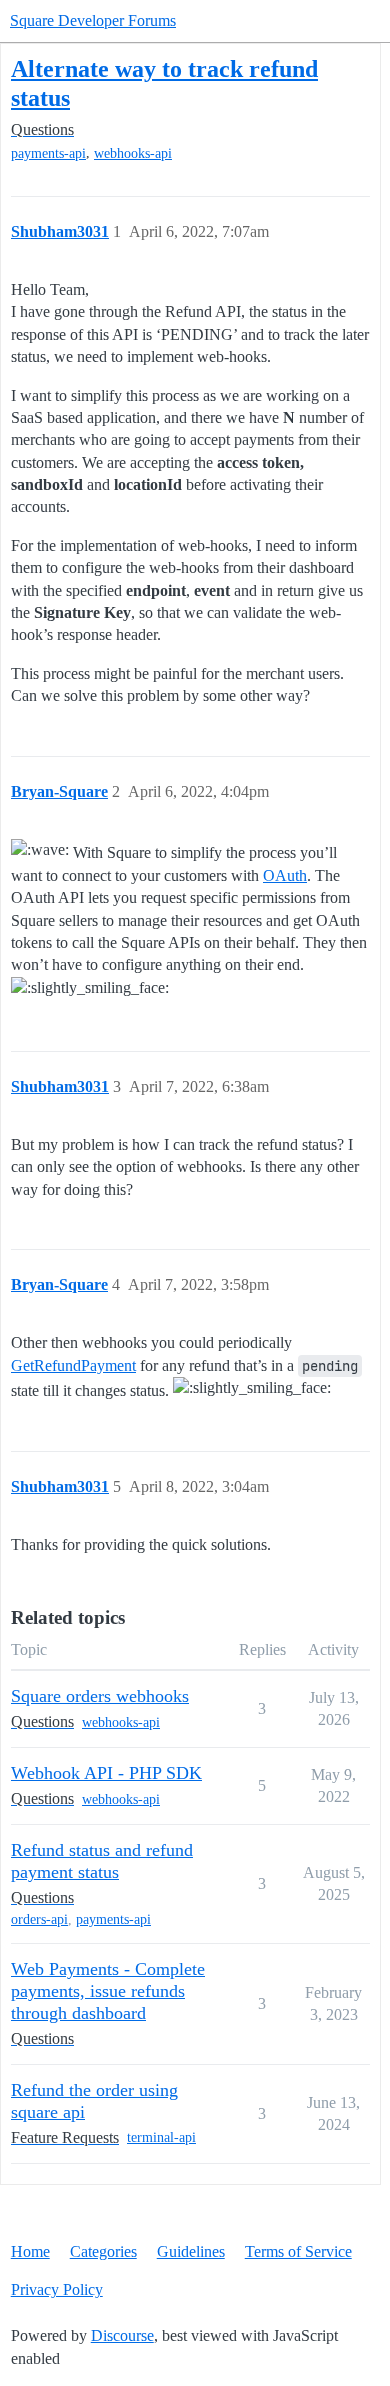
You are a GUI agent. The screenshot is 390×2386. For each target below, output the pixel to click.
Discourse (122, 2335)
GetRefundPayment (73, 1365)
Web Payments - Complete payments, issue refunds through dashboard (108, 1991)
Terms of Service (298, 2251)
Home (30, 2251)
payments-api (48, 153)
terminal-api (161, 2137)
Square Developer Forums (93, 20)
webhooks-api (133, 153)
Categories (103, 2251)
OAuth (285, 875)
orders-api (39, 1919)
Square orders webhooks (100, 1696)
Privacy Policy (57, 2289)
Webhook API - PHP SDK (106, 1773)
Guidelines (191, 2251)
